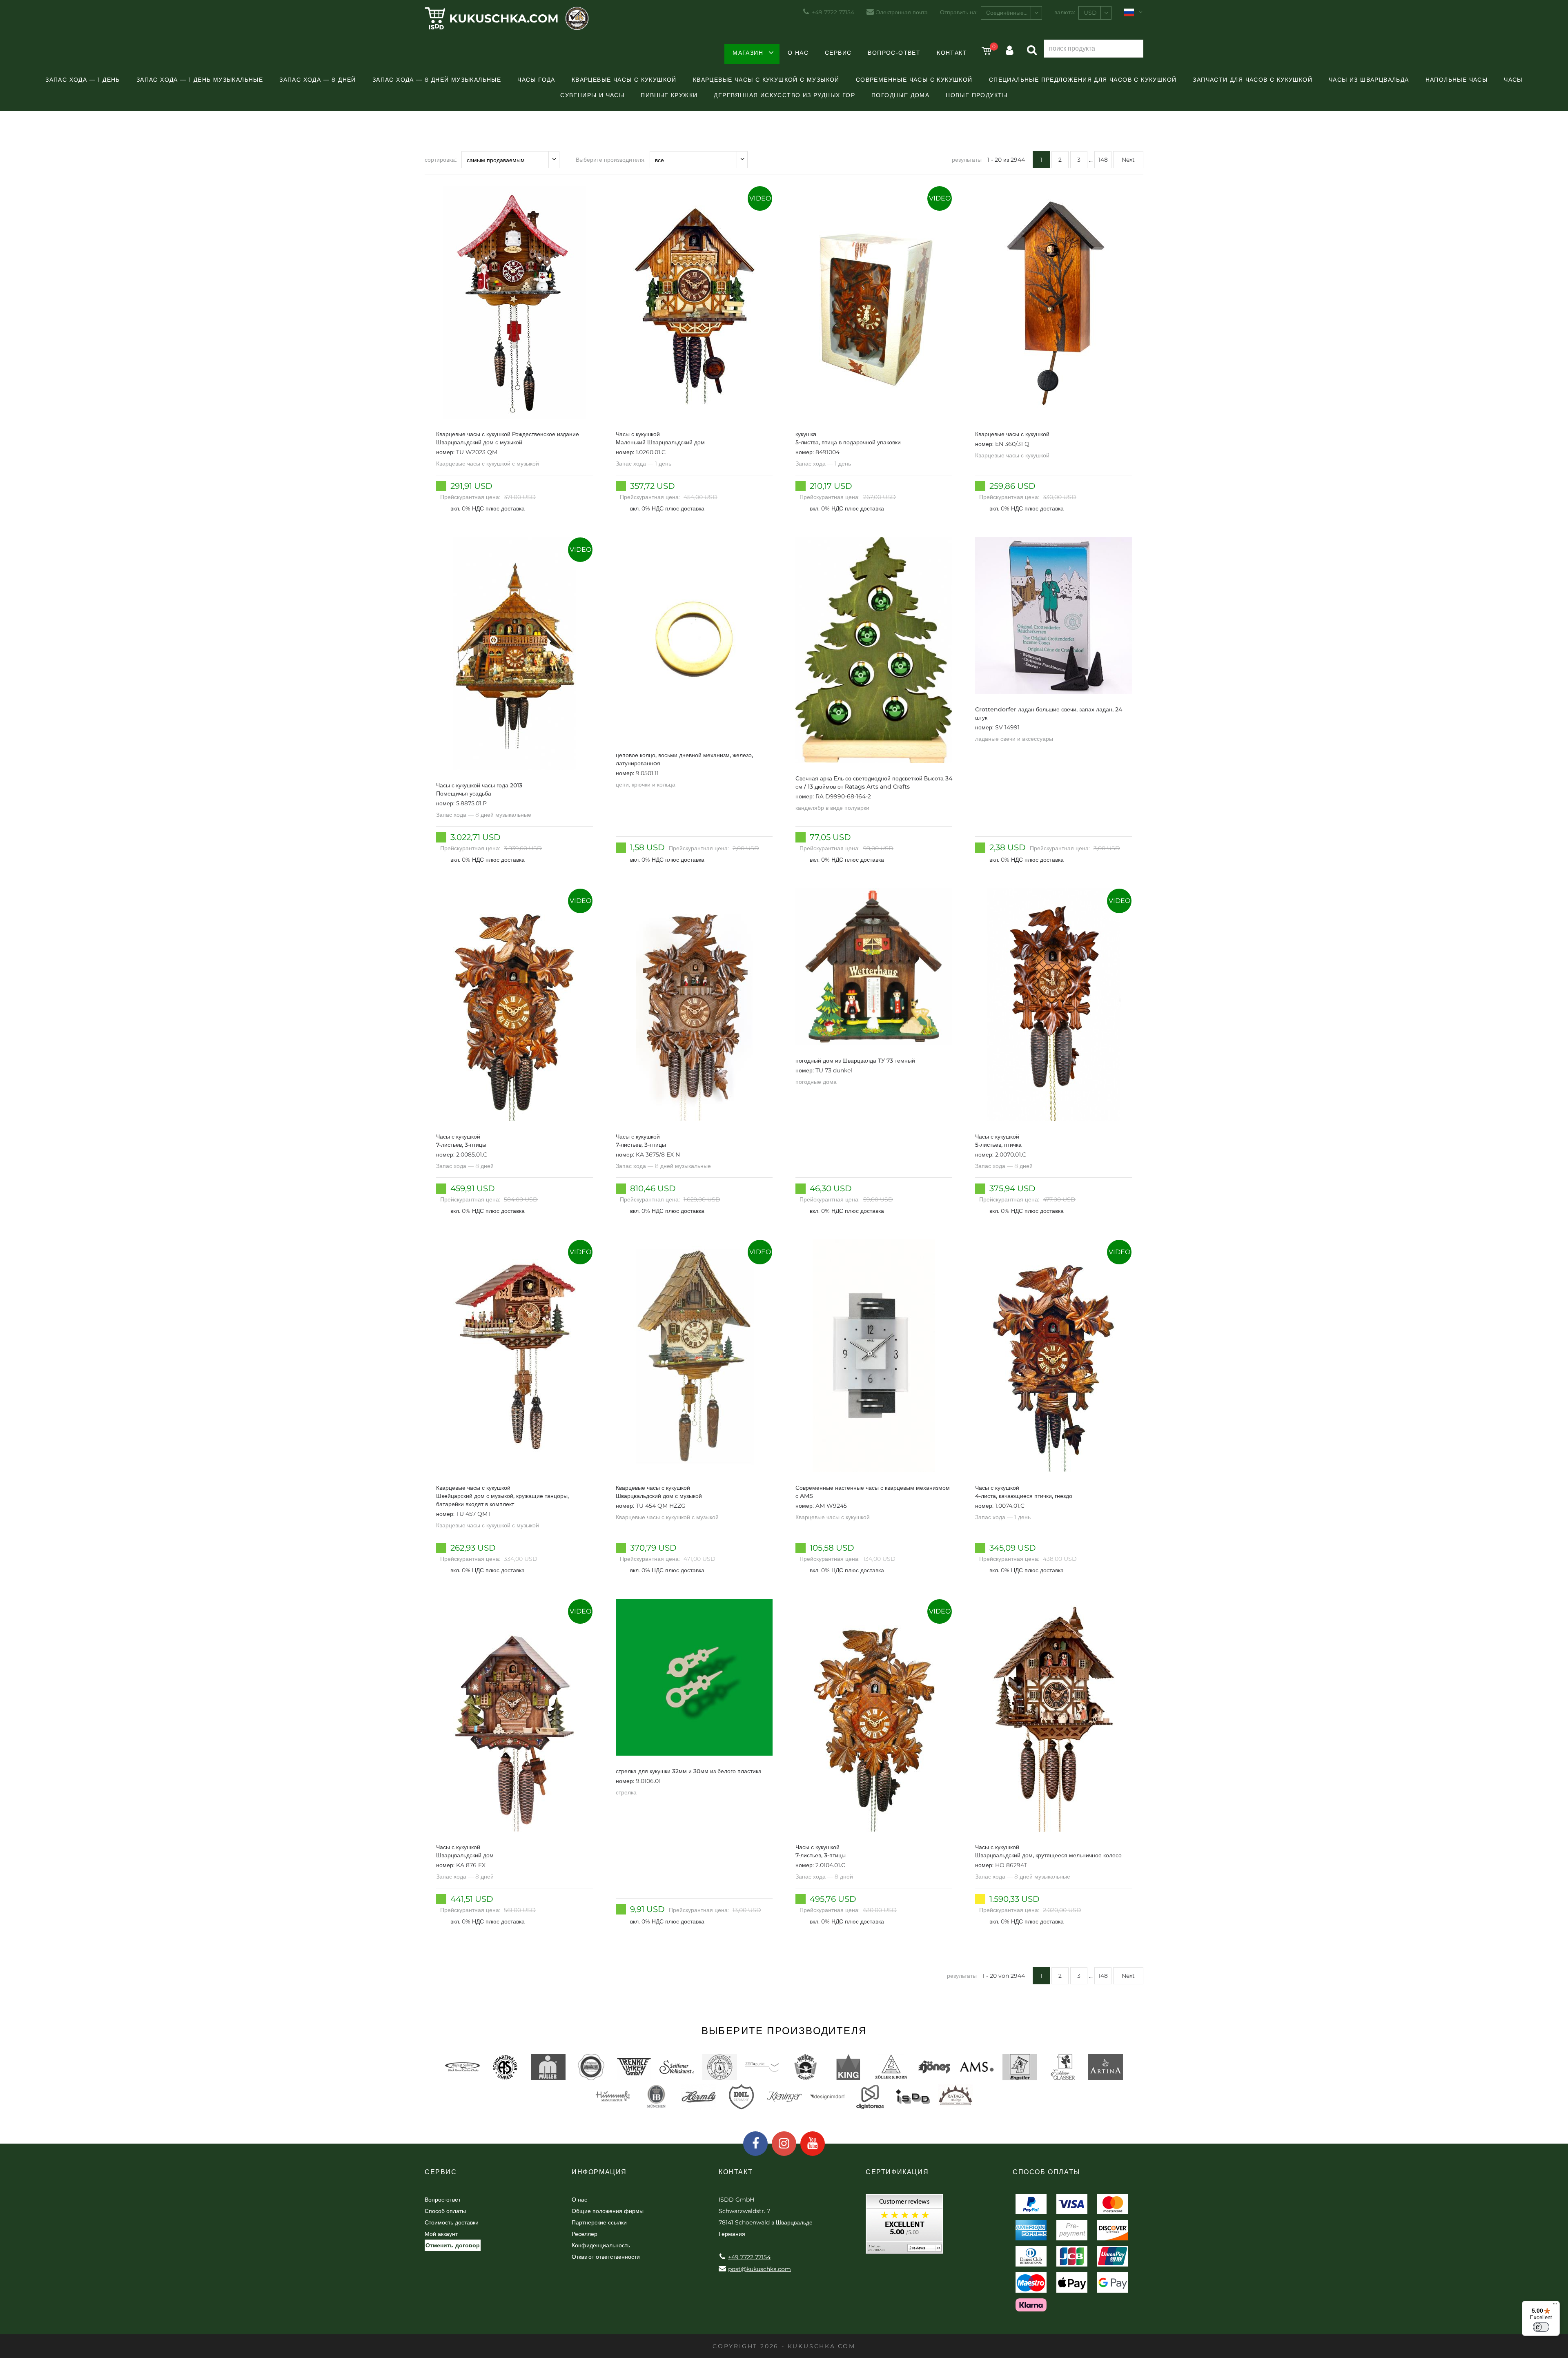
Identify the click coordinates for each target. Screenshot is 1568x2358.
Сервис (838, 53)
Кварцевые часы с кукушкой (624, 80)
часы (1513, 80)
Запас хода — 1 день (83, 80)
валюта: (1065, 12)
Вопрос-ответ (894, 53)
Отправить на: (959, 12)
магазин (748, 53)
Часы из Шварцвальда (1369, 80)
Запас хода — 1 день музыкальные (200, 80)
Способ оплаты (445, 2211)
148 (1103, 160)
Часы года (536, 80)
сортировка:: (441, 160)
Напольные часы (1457, 80)
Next (1128, 160)
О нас (798, 53)
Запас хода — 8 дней (318, 80)
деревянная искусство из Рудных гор (784, 95)
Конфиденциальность (601, 2245)
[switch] (1541, 2327)
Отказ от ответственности (606, 2257)
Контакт (952, 53)
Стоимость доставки (452, 2222)
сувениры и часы (592, 95)
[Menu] (1555, 2306)
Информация (599, 2172)
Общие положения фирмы (608, 2211)
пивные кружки (669, 95)
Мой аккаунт (441, 2234)
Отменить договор (453, 2245)
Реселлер (585, 2234)
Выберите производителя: (611, 160)
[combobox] (1011, 13)
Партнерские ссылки (599, 2222)
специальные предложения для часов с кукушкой (1083, 80)
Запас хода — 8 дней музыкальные (437, 80)
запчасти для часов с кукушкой (1253, 80)
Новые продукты (977, 95)
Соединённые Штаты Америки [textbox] (1014, 13)
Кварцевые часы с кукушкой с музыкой (766, 80)
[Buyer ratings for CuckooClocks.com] (904, 2227)
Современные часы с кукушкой (914, 80)
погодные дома (900, 95)
